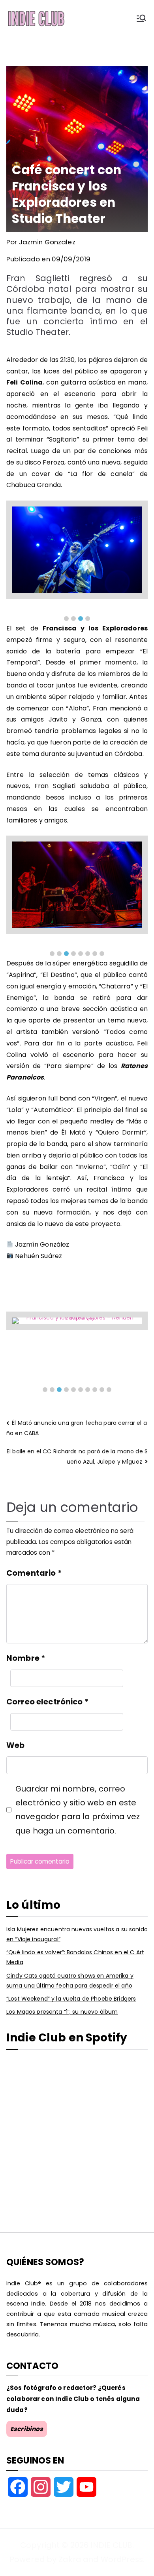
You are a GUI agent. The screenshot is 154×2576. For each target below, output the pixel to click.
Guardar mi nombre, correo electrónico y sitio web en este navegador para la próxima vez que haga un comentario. (78, 1810)
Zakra (70, 2559)
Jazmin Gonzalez (47, 242)
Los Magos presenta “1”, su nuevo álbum (62, 2012)
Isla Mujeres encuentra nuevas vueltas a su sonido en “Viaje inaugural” (77, 1934)
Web (15, 1745)
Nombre (26, 1658)
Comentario (34, 1573)
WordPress (122, 2559)
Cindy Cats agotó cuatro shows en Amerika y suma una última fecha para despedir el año (70, 1981)
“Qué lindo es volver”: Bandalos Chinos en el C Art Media (75, 1957)
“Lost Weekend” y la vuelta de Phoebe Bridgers (71, 1999)
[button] (66, 619)
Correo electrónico (47, 1702)
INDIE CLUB (111, 2545)
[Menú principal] (141, 18)
